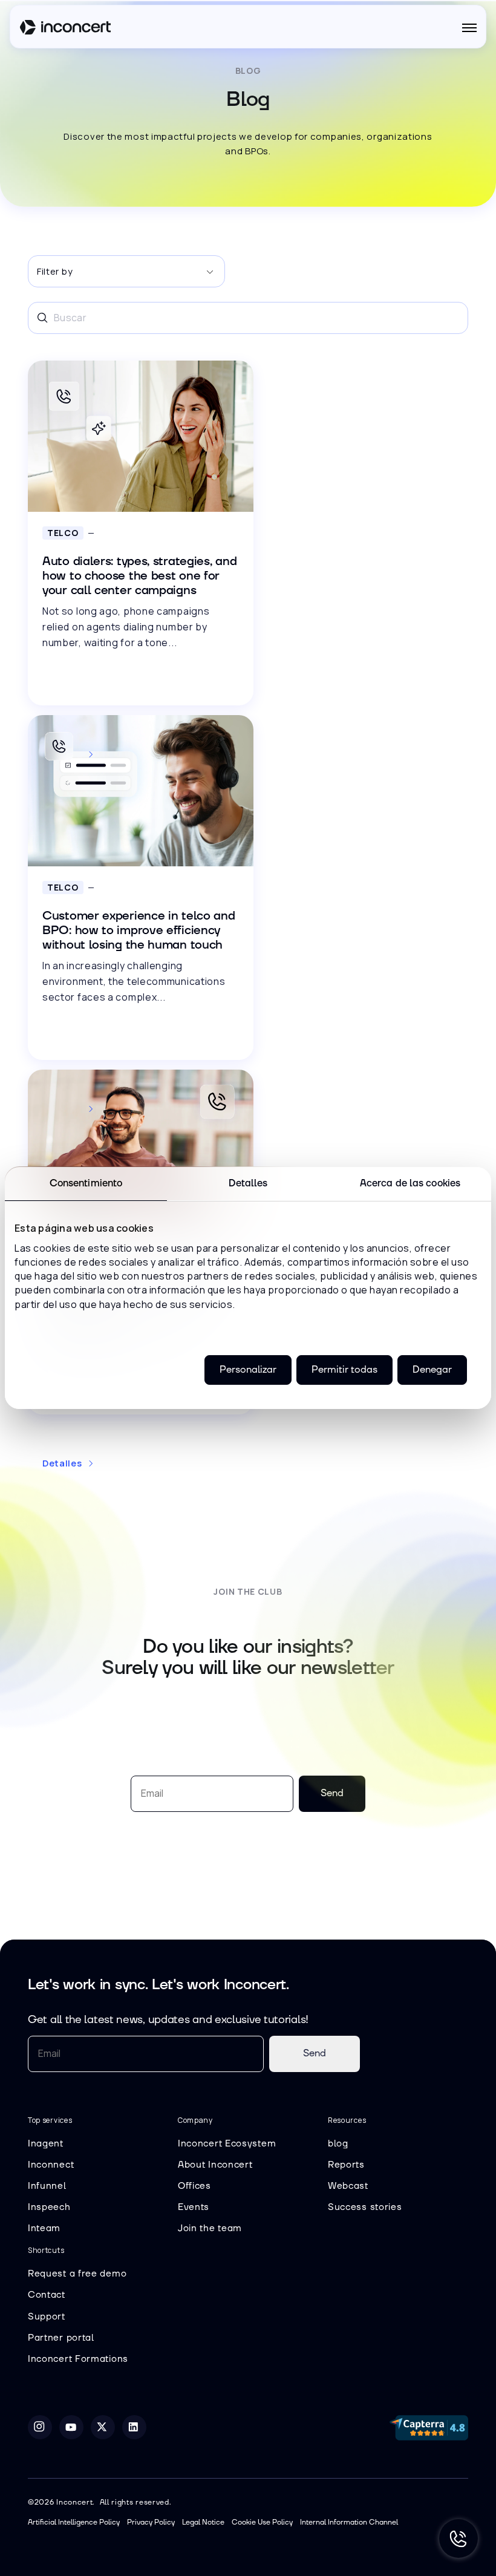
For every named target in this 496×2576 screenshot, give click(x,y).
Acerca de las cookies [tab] (410, 1183)
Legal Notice (203, 2522)
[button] (469, 28)
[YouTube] (71, 2427)
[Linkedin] (134, 2427)
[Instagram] (40, 2427)
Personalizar (248, 1370)
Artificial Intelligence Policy (74, 2522)
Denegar (432, 1370)
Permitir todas (344, 1370)
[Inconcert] (65, 29)
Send (315, 2053)
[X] (103, 2427)
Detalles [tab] (248, 1183)
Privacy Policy (151, 2522)
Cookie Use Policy (262, 2522)
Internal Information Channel (349, 2522)
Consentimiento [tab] (86, 1183)
